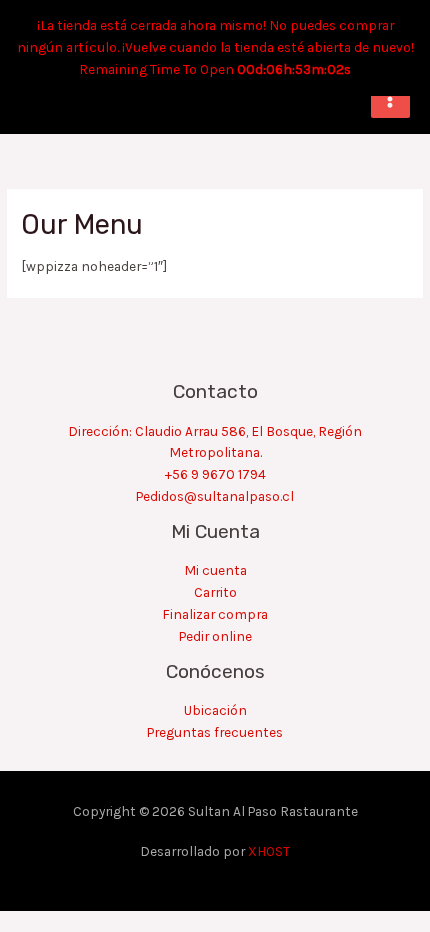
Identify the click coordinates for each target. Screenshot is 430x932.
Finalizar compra (215, 614)
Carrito (215, 592)
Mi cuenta (215, 570)
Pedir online (215, 636)
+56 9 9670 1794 (215, 474)
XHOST (269, 851)
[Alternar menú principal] (390, 98)
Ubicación (215, 710)
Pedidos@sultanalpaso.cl (215, 496)
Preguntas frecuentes (215, 732)
